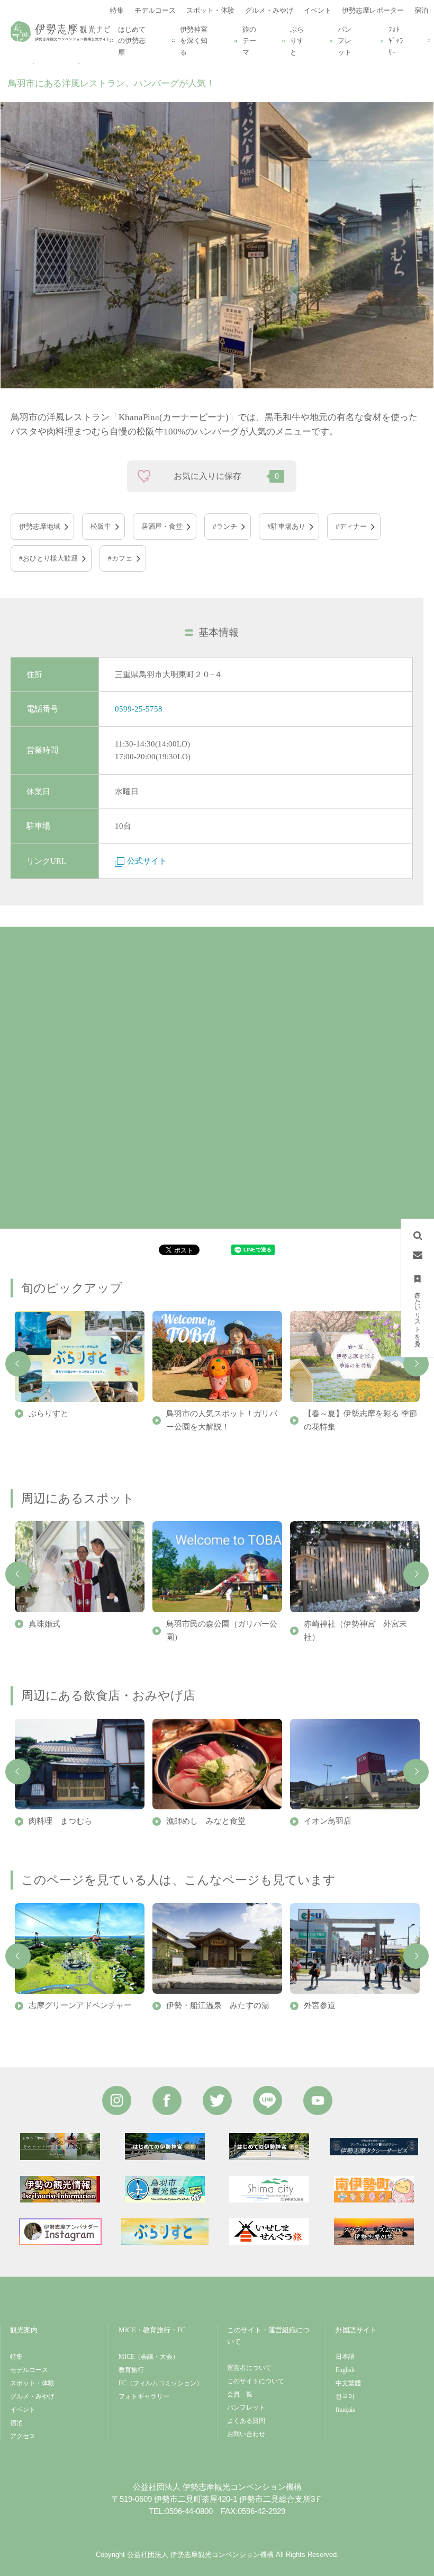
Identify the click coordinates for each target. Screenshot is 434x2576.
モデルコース (29, 2370)
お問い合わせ (246, 2434)
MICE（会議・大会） (149, 2357)
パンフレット (345, 41)
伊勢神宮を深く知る (194, 41)
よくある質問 (246, 2421)
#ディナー (351, 526)
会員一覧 (240, 2394)
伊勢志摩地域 (40, 526)
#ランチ (225, 526)
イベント (23, 2410)
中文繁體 (348, 2383)
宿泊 (16, 2423)
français (345, 2410)
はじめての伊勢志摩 (132, 41)
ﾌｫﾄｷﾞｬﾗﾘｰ (396, 41)
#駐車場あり (286, 526)
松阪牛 (101, 526)
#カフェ (120, 558)
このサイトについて (256, 2381)
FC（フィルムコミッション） (161, 2383)
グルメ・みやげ (32, 2396)
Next (416, 1364)
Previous (18, 1364)
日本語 (345, 2357)
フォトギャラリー (144, 2396)
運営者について (249, 2368)
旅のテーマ (249, 41)
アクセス (23, 2436)
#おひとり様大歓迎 (48, 558)
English (345, 2370)
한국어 (345, 2396)
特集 (16, 2357)
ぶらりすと (297, 41)
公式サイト (147, 861)
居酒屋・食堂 (162, 526)
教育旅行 (131, 2370)
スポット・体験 (32, 2383)
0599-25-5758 (139, 709)
